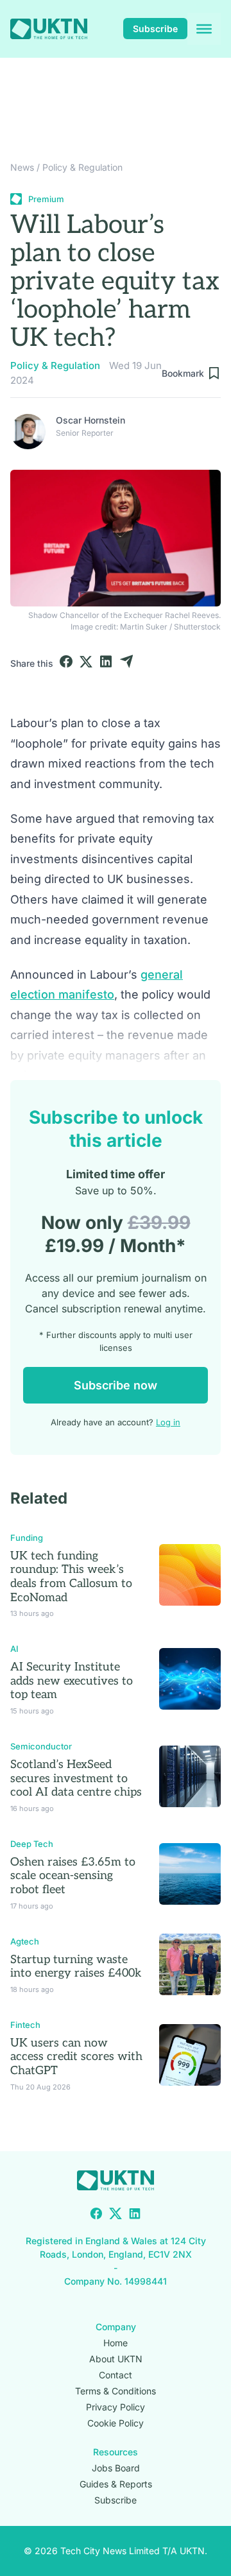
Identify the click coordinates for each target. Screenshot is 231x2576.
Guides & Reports (116, 2484)
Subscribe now (116, 1385)
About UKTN (116, 2359)
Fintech (25, 2025)
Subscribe (155, 29)
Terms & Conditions (116, 2391)
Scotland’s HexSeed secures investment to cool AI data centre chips (76, 1778)
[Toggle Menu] (204, 29)
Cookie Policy (116, 2423)
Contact (116, 2375)
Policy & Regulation (82, 167)
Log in (168, 1422)
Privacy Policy (116, 2407)
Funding (27, 1538)
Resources (116, 2452)
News (22, 167)
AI (14, 1649)
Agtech (25, 1941)
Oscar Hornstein (90, 420)
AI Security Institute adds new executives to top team (72, 1681)
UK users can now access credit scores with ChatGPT (76, 2057)
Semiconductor (41, 1746)
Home (116, 2343)
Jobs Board (116, 2468)
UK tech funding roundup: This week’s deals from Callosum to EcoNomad (71, 1577)
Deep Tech (32, 1844)
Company (116, 2327)
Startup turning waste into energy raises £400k (76, 1967)
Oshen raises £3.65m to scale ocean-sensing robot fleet (73, 1876)
